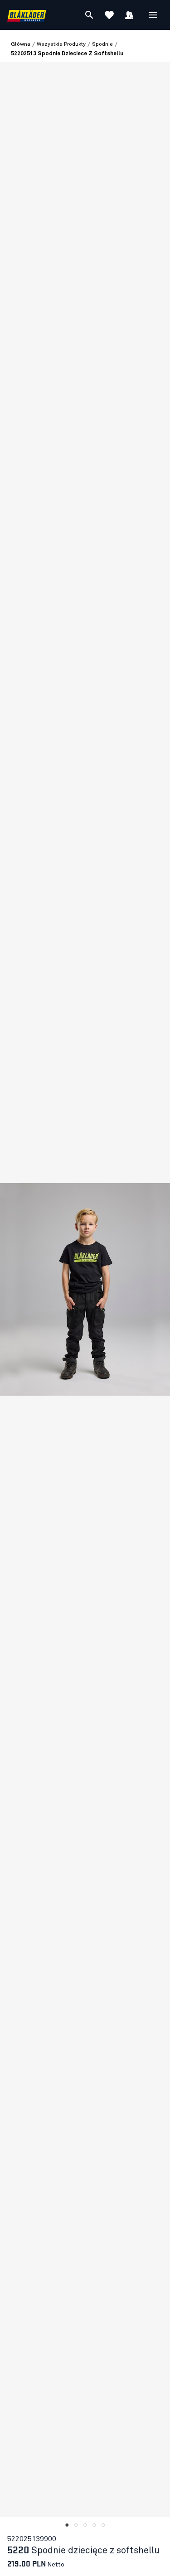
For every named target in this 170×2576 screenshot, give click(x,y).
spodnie (102, 44)
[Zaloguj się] (129, 15)
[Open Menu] (153, 15)
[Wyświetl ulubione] (109, 15)
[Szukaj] (89, 15)
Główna (21, 44)
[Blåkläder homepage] (27, 15)
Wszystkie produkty (61, 44)
